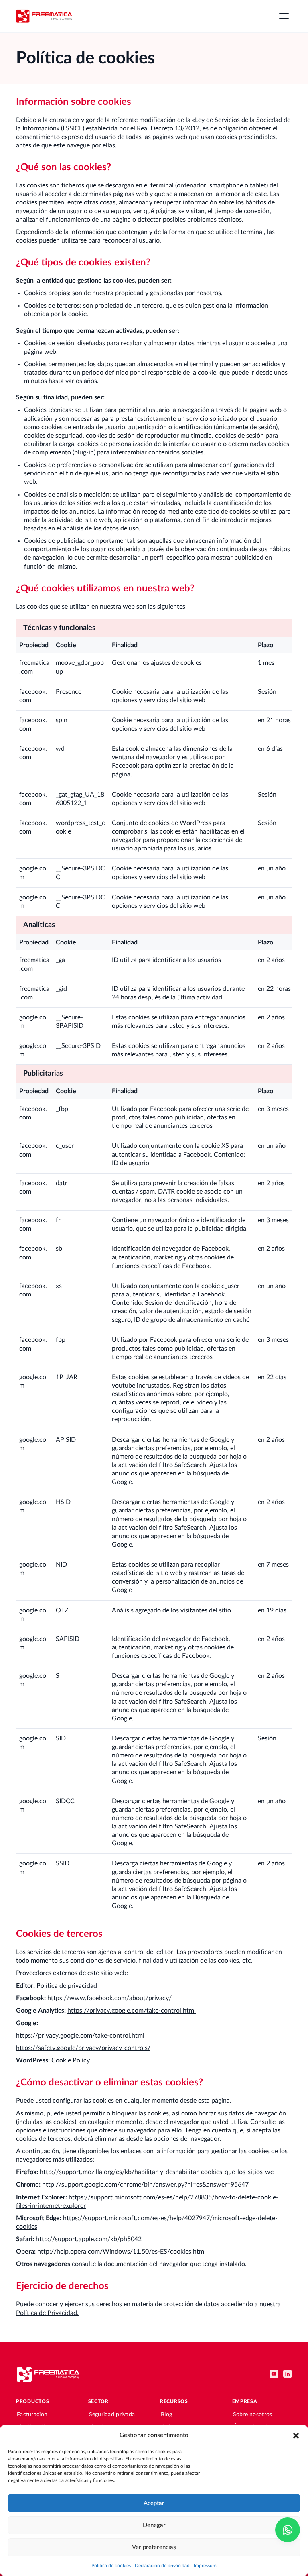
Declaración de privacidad (162, 2566)
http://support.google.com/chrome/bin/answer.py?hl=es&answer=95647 (145, 2185)
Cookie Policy (71, 2060)
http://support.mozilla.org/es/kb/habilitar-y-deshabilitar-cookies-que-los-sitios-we (157, 2172)
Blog (166, 2415)
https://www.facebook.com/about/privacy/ (109, 1998)
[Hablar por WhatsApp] (288, 2530)
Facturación (32, 2415)
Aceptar (154, 2503)
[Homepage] (44, 16)
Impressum (205, 2566)
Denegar (154, 2525)
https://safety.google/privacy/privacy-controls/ (83, 2048)
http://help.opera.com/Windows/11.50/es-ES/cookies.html (122, 2252)
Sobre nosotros (253, 2415)
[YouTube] (274, 2374)
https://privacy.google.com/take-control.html (132, 2011)
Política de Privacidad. (47, 2313)
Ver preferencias (154, 2547)
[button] (296, 2435)
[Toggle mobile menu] (284, 16)
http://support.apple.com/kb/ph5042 (89, 2239)
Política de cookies (111, 2566)
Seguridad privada (112, 2415)
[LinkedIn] (288, 2374)
